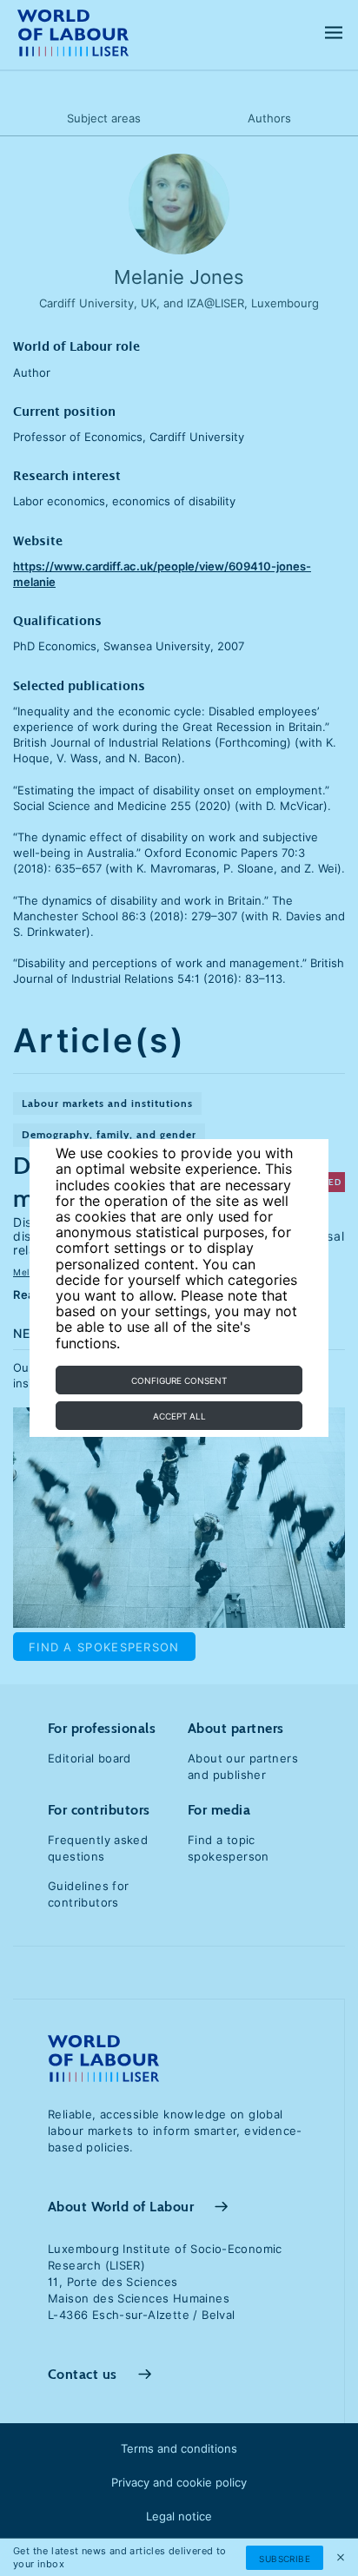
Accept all (179, 1416)
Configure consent (179, 1380)
